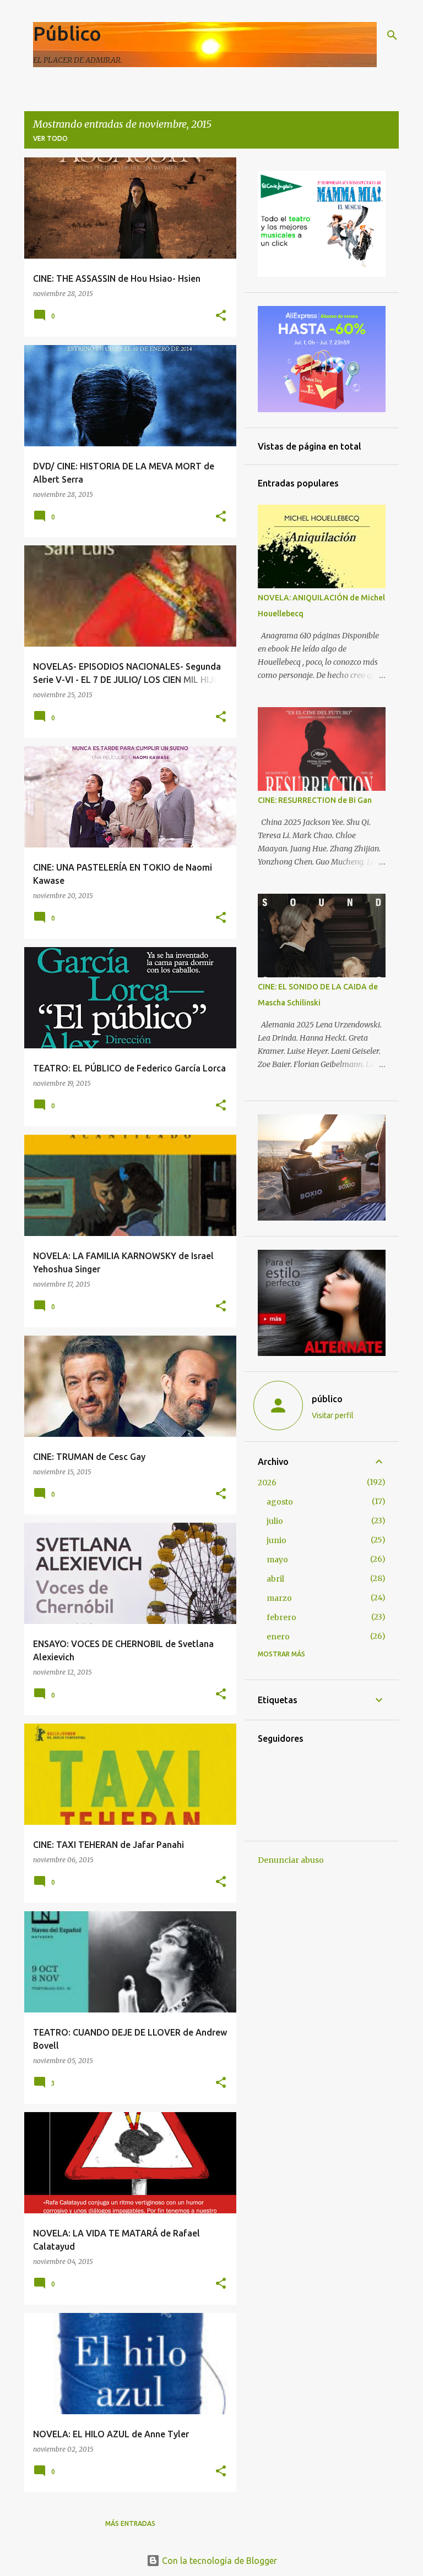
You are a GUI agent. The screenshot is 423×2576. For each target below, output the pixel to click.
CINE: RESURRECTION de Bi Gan (315, 800)
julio (275, 1521)
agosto (280, 1502)
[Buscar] (392, 35)
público (327, 1399)
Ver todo (50, 138)
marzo (279, 1598)
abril (275, 1579)
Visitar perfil (333, 1415)
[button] (221, 316)
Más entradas (130, 2523)
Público (67, 33)
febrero (281, 1617)
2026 (267, 1483)
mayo (277, 1560)
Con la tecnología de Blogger (218, 2561)
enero (278, 1637)
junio (276, 1540)
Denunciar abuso (291, 1860)
